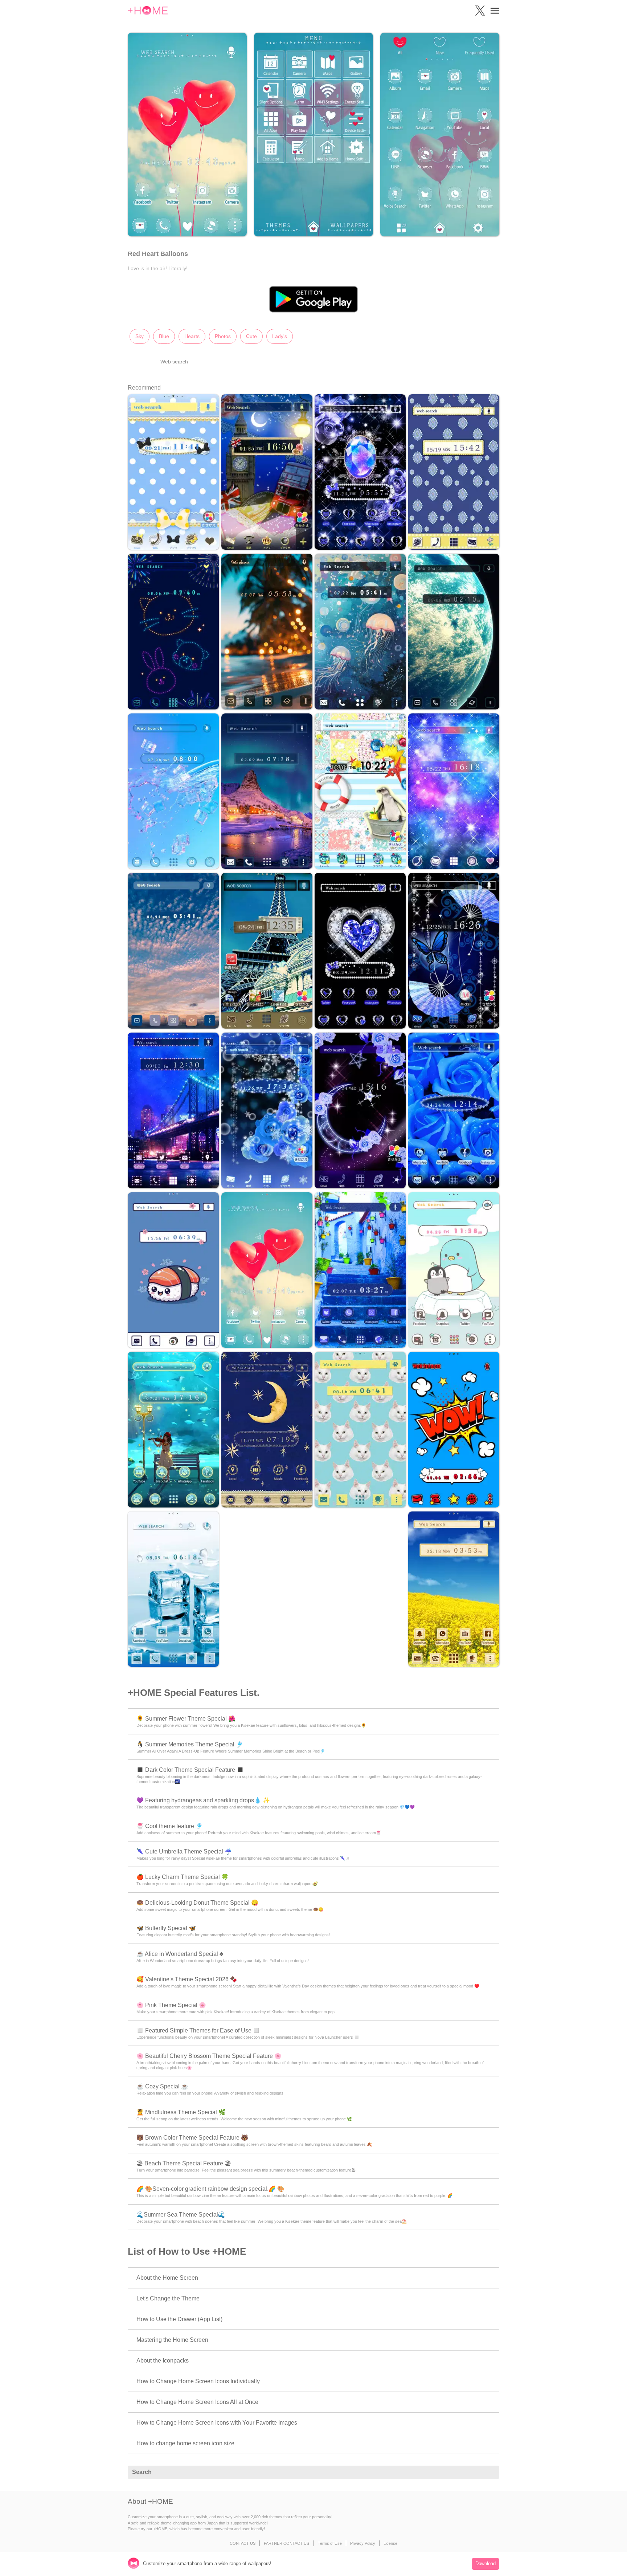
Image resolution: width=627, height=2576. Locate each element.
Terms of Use (330, 2543)
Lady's (280, 336)
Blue (164, 336)
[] (490, 2473)
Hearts (192, 336)
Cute (251, 336)
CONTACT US (243, 2543)
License (390, 2543)
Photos (223, 336)
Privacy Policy (363, 2543)
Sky (140, 336)
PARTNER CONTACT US (286, 2543)
